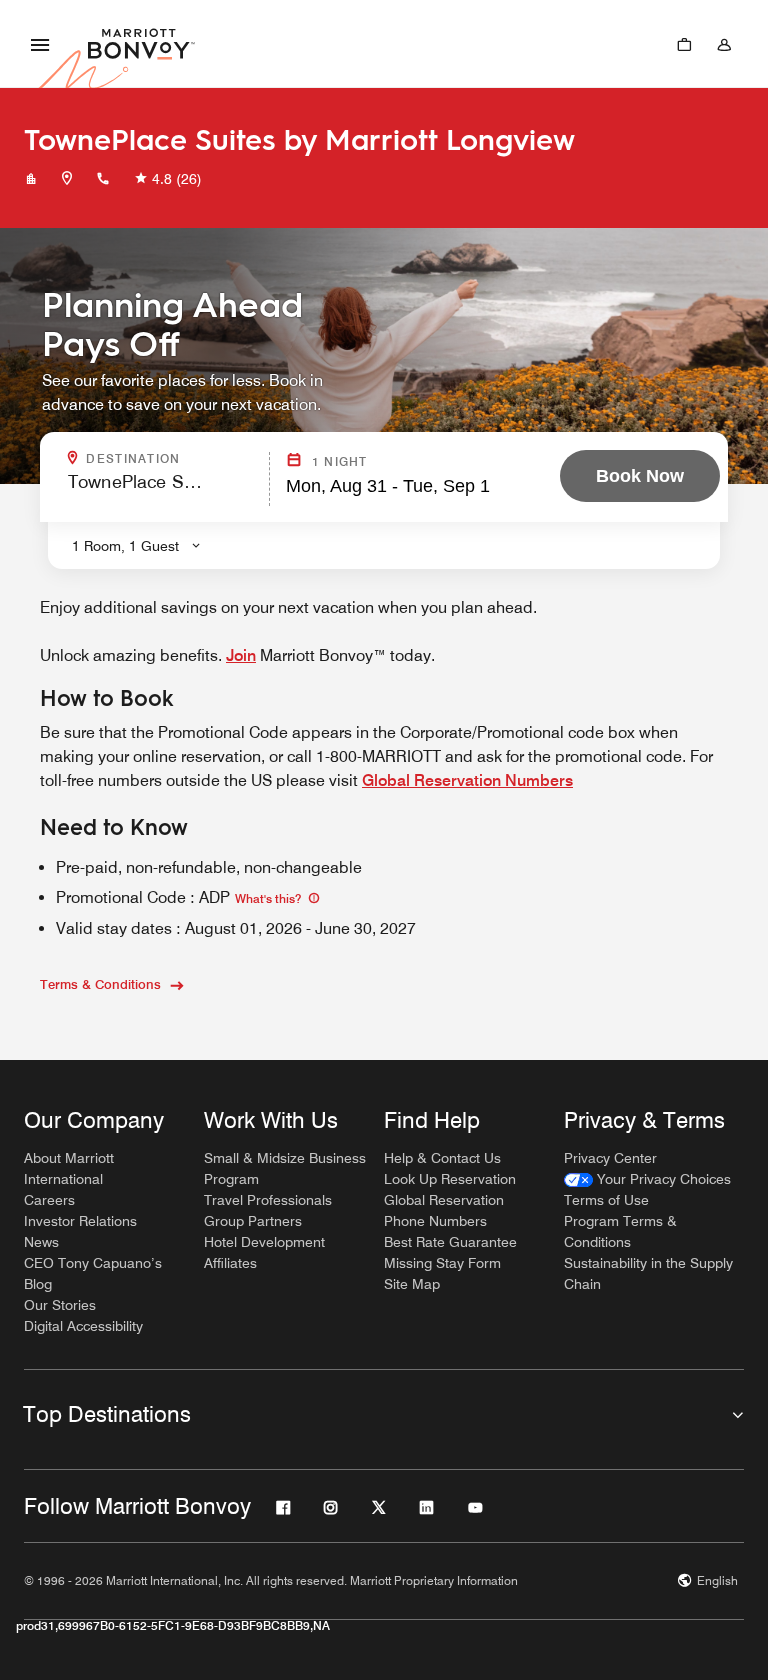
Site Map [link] (412, 1284)
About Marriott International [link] (69, 1168)
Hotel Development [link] (264, 1242)
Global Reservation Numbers (467, 780)
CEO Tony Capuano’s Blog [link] (93, 1273)
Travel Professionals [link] (268, 1200)
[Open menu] (40, 44)
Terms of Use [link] (606, 1200)
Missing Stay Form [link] (442, 1263)
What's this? (269, 898)
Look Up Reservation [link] (450, 1179)
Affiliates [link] (230, 1263)
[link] (647, 1179)
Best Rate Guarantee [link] (450, 1242)
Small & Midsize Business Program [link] (285, 1168)
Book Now (640, 476)
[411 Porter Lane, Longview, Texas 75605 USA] (67, 179)
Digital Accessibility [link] (83, 1326)
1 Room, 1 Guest (125, 546)
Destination (171, 459)
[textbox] (162, 490)
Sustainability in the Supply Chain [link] (648, 1273)
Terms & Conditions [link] (100, 984)
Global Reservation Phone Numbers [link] (444, 1210)
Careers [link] (49, 1200)
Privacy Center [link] (610, 1158)
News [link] (41, 1242)
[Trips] (684, 44)
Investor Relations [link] (80, 1221)
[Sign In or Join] (724, 44)
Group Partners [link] (253, 1221)
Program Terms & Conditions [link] (620, 1231)
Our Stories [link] (60, 1305)
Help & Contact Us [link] (442, 1158)
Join (241, 655)
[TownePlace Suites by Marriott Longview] (31, 179)
